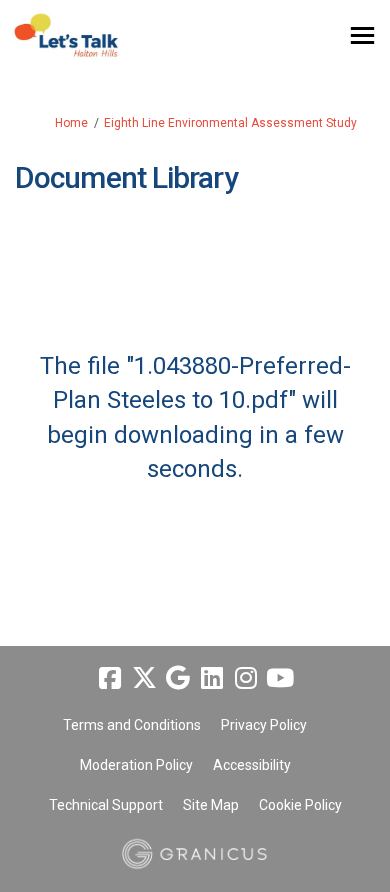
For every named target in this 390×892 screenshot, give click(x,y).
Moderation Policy (136, 765)
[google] (178, 679)
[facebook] (110, 679)
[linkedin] (212, 679)
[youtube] (280, 679)
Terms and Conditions (132, 725)
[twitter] (144, 679)
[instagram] (246, 679)
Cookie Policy (300, 805)
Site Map (211, 805)
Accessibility (252, 765)
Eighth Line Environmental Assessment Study (230, 123)
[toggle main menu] (362, 35)
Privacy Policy (264, 725)
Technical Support (106, 805)
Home (71, 123)
